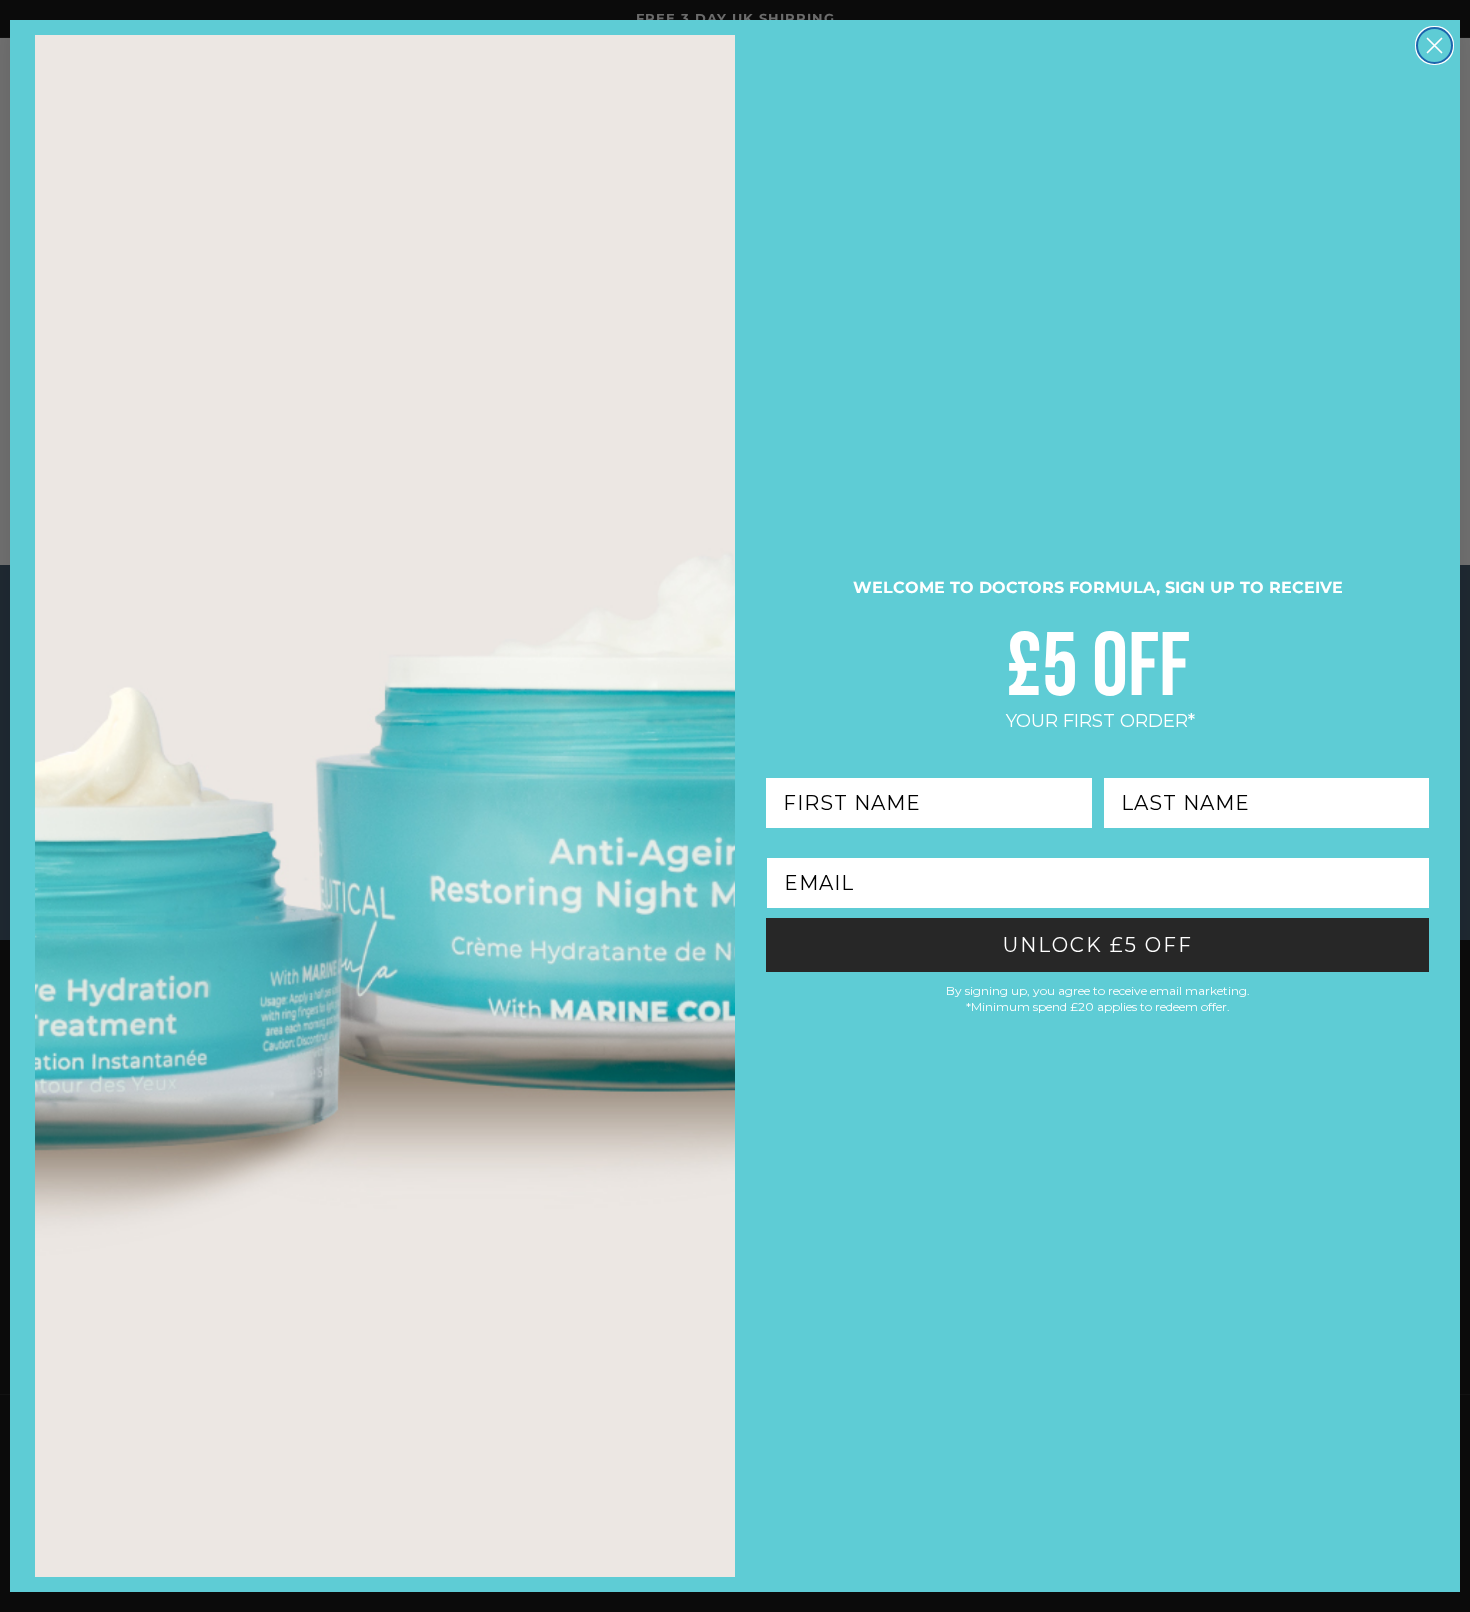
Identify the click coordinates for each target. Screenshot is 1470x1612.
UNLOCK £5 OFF (1098, 945)
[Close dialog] (1434, 45)
